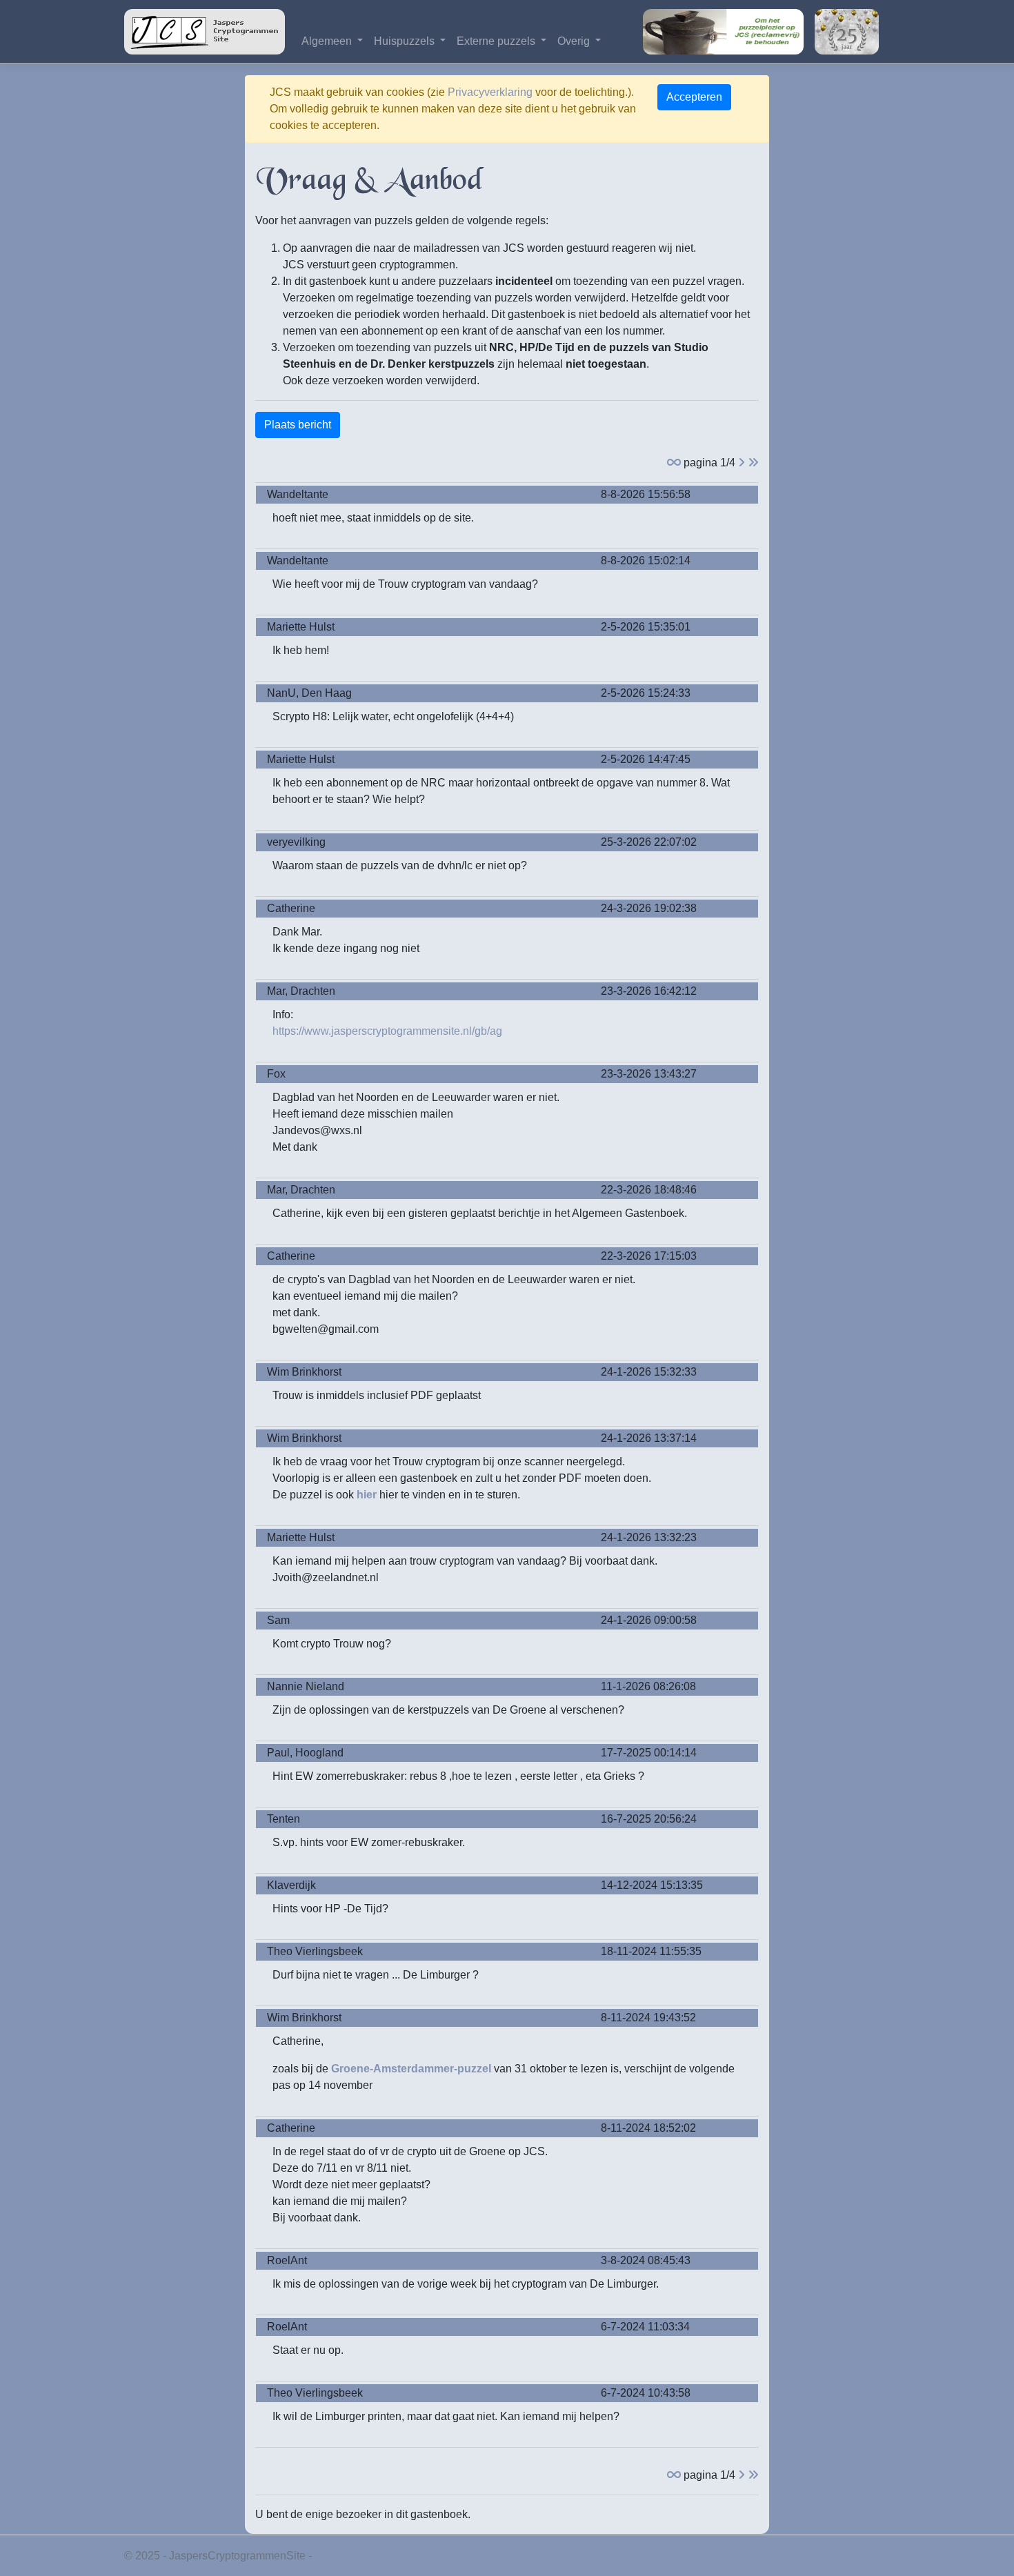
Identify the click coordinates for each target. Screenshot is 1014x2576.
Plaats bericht (298, 425)
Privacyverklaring (490, 92)
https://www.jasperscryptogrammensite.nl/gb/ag (387, 1031)
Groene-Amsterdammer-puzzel (411, 2069)
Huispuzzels (406, 41)
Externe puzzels (497, 41)
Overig (575, 41)
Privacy (333, 2556)
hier (367, 1495)
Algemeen (328, 41)
